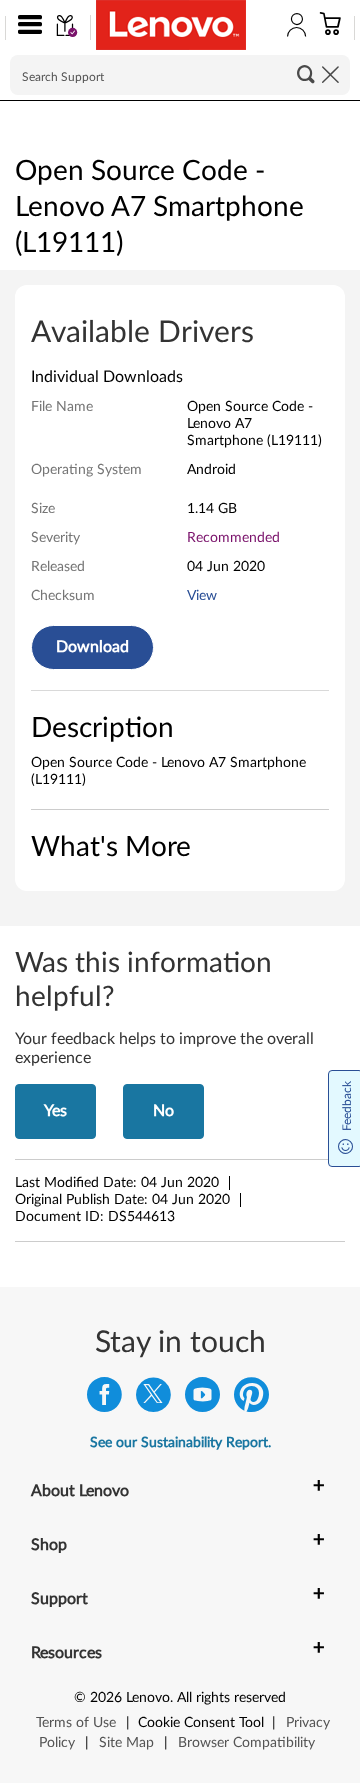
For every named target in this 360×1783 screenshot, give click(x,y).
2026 (106, 1698)
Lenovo (148, 1698)
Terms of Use (76, 1723)
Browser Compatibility (246, 1743)
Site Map (126, 1743)
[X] (153, 1399)
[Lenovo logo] (171, 25)
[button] (25, 28)
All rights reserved (231, 1698)
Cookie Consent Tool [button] (201, 1723)
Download (92, 647)
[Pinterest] (251, 1399)
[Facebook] (104, 1399)
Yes (55, 1111)
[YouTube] (202, 1399)
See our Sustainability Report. (180, 1443)
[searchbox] (180, 75)
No (163, 1111)
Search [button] (306, 74)
